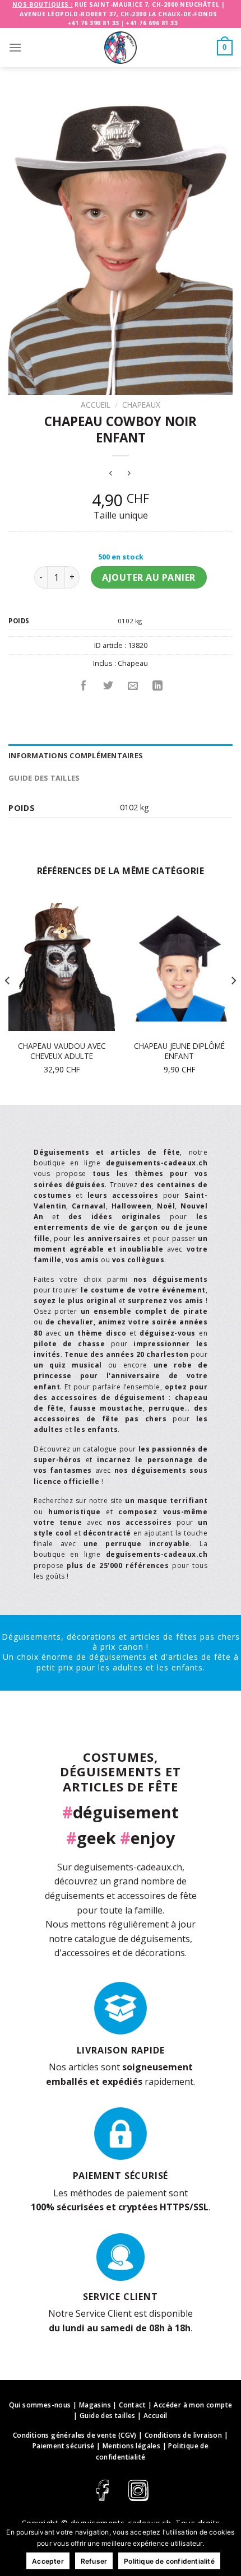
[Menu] (15, 47)
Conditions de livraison (183, 2435)
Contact (132, 2405)
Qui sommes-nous (40, 2405)
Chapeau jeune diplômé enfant (179, 1051)
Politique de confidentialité (169, 2561)
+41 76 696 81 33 (152, 23)
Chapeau (133, 663)
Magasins (95, 2405)
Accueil (96, 405)
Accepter (48, 2561)
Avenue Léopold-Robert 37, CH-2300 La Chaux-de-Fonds (119, 14)
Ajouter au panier (149, 577)
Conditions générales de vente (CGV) (75, 2435)
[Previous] (8, 1003)
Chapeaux (141, 405)
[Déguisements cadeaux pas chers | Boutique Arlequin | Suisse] (121, 48)
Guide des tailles (44, 778)
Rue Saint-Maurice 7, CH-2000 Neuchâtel (147, 4)
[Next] (233, 1003)
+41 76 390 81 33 (93, 23)
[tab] (121, 755)
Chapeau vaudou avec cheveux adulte (62, 1051)
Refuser (94, 2561)
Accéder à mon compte (193, 2405)
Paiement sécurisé (64, 2446)
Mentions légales (131, 2446)
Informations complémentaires (76, 755)
